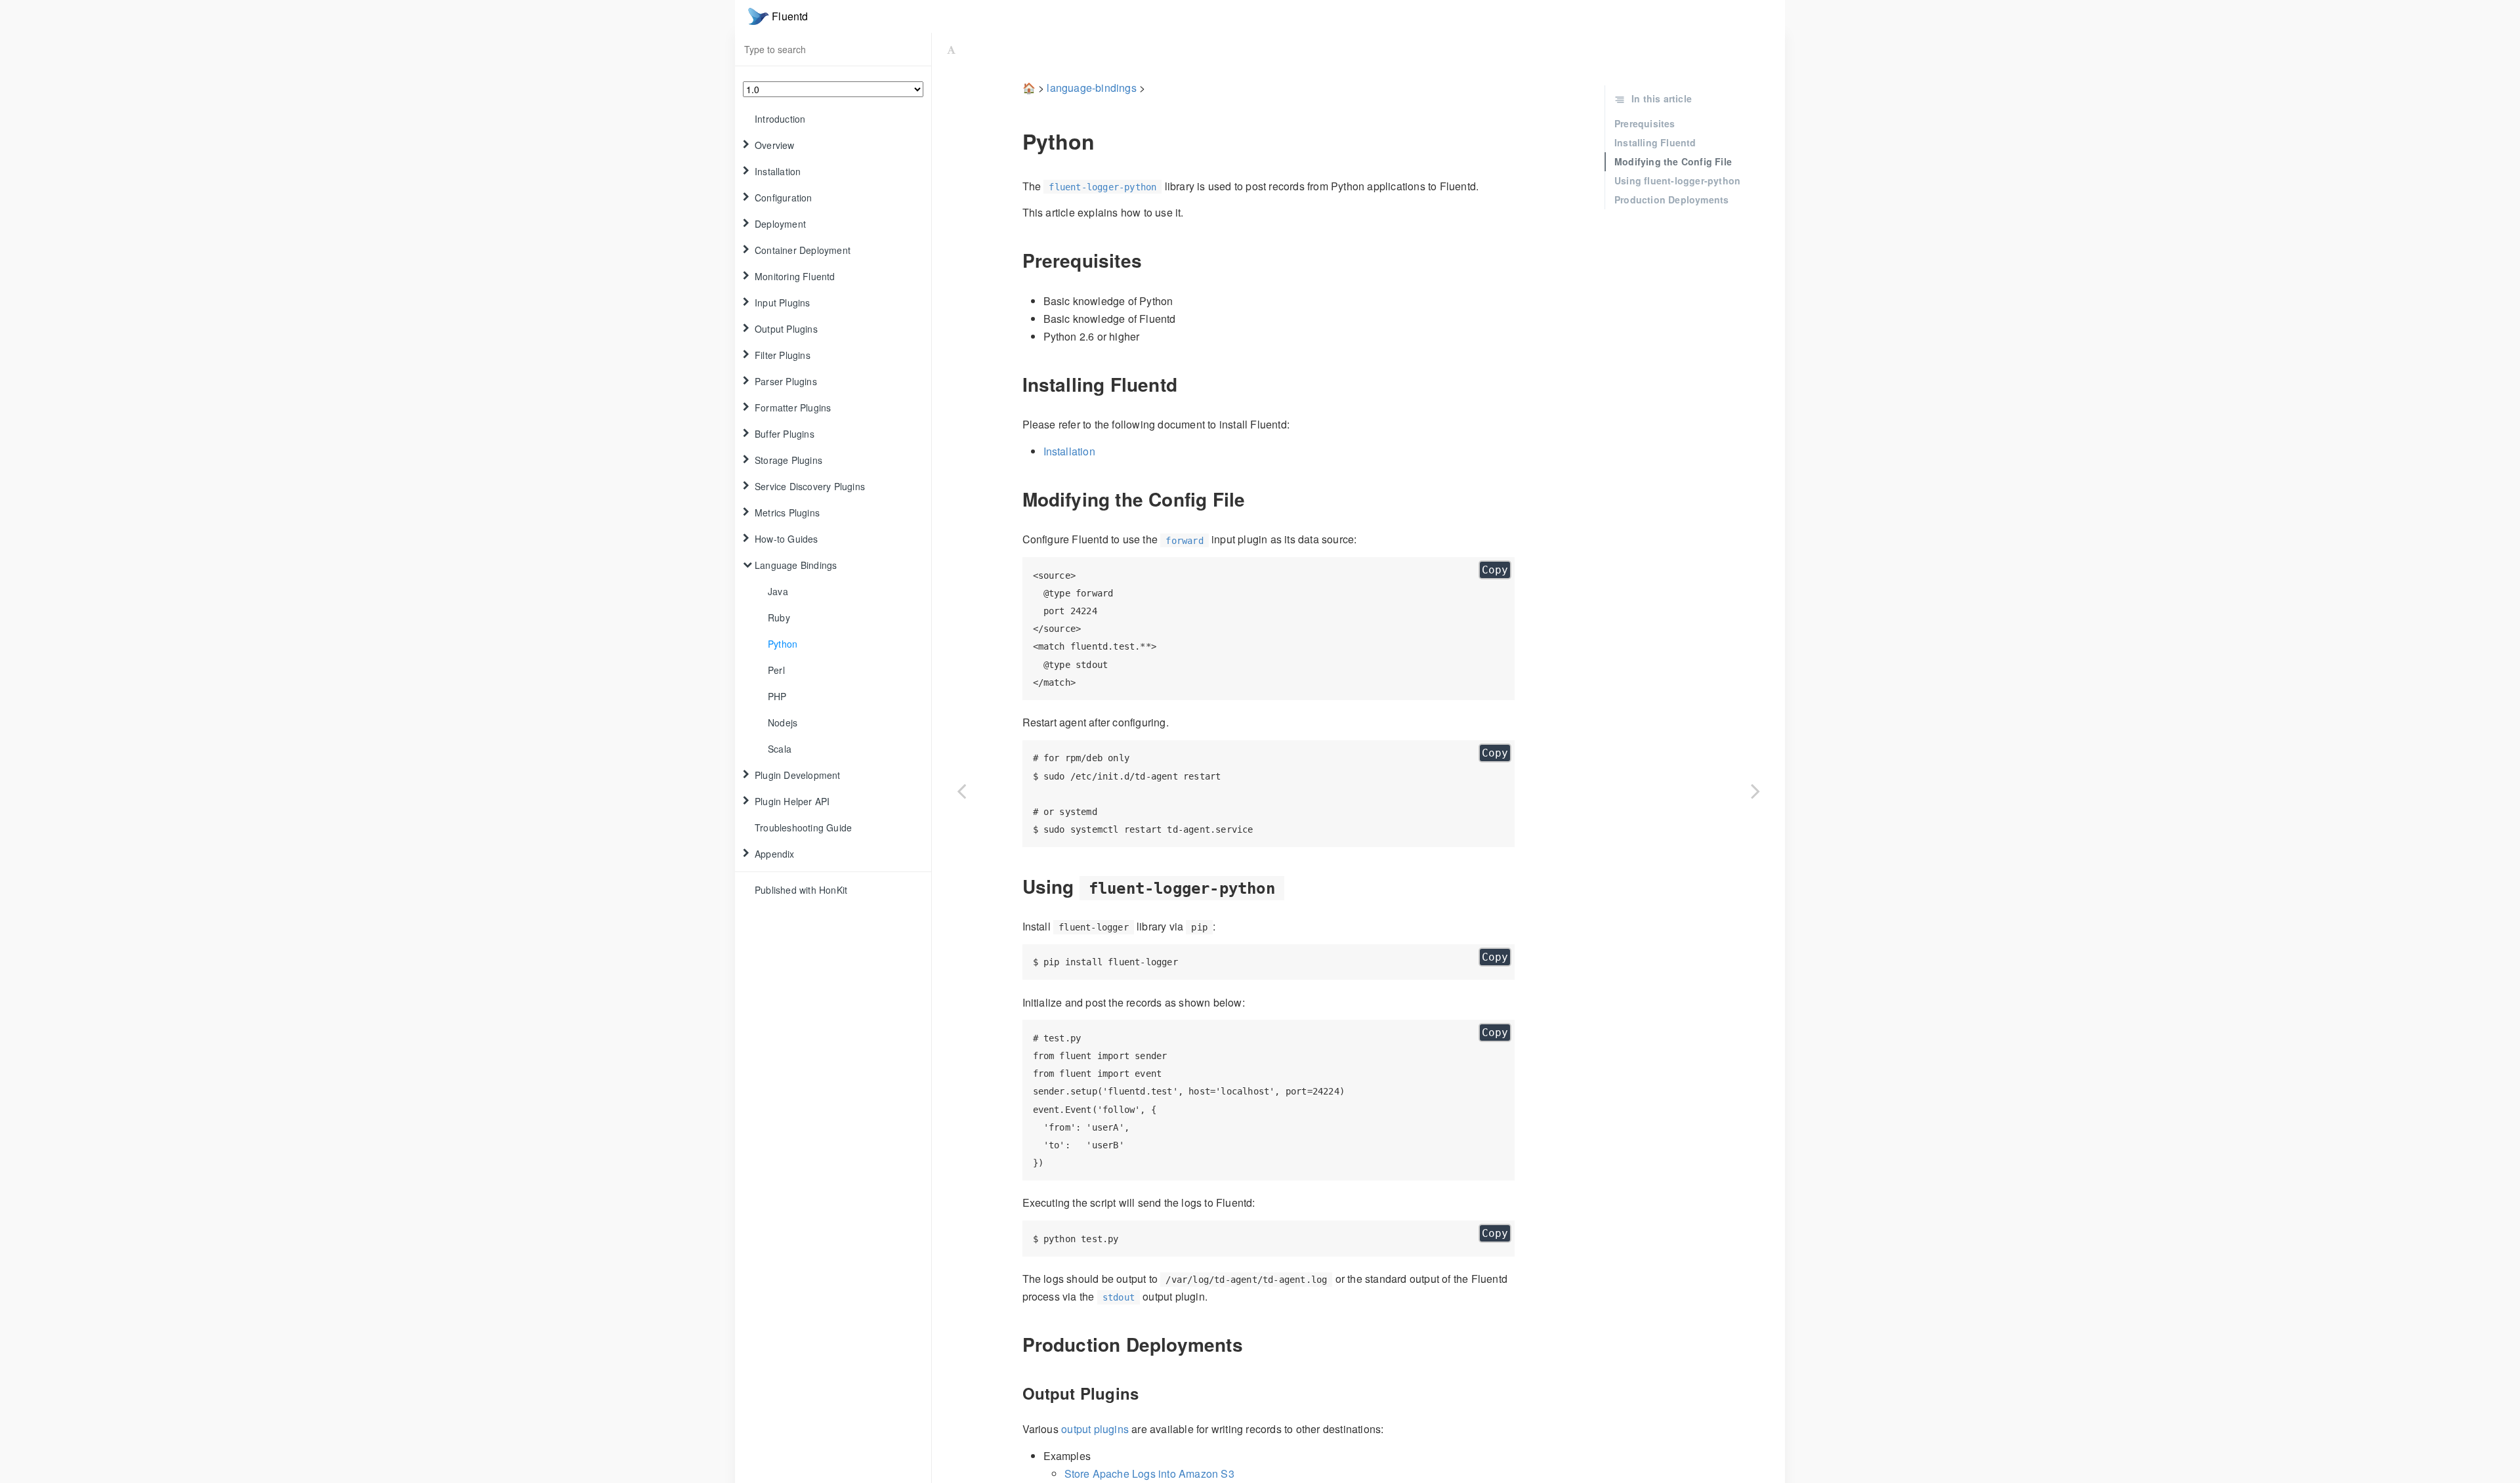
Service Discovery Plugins (810, 486)
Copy (1495, 570)
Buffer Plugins (785, 434)
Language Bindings (796, 565)
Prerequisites (1645, 123)
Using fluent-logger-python (1677, 180)
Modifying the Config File (1673, 161)
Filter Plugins (783, 355)
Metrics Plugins (787, 512)
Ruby (779, 617)
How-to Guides (787, 539)
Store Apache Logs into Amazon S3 (1149, 1473)
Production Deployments (1671, 199)
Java (778, 591)
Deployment (780, 224)
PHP (777, 696)
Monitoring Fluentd (795, 276)
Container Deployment (803, 250)
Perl (776, 670)
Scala (780, 749)
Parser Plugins (786, 381)
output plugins (1095, 1429)
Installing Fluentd (1655, 142)
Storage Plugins (788, 460)
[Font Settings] (951, 49)
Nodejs (783, 722)
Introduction (780, 119)
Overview (775, 145)
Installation (778, 171)
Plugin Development (798, 775)
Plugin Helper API (792, 801)
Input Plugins (783, 303)
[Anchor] (1013, 141)
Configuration (784, 198)
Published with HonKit (801, 890)
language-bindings (1091, 88)
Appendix (775, 854)
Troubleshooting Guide (803, 827)
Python (783, 644)
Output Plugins (786, 329)
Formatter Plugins (793, 407)
